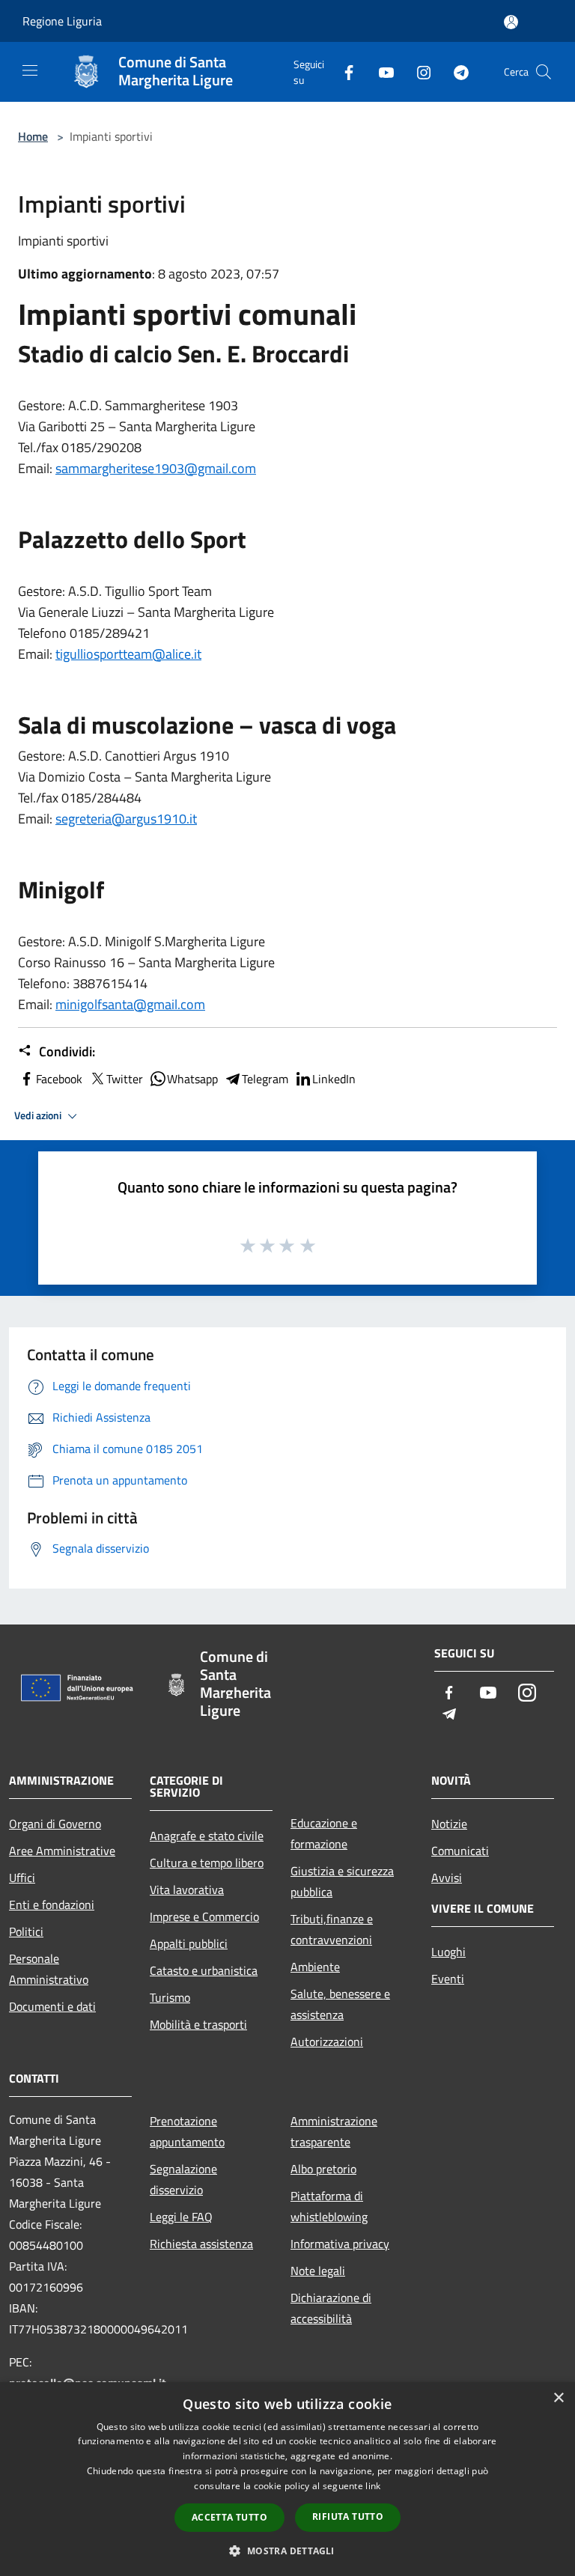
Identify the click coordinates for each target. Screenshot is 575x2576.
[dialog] (287, 2479)
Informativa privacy (340, 2244)
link (373, 2486)
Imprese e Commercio (204, 1916)
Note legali (318, 2271)
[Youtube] (380, 71)
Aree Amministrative (62, 1851)
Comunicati (460, 1851)
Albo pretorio (323, 2169)
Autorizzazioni (327, 2041)
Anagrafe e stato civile (207, 1836)
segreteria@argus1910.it (126, 819)
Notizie (449, 1824)
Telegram (265, 1079)
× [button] (558, 2398)
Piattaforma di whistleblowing (329, 2206)
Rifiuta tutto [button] (348, 2516)
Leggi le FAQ (181, 2217)
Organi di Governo (55, 1824)
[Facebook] (343, 71)
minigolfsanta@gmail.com (130, 1004)
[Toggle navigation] (30, 70)
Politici (26, 1931)
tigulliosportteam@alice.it (128, 654)
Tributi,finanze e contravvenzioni (332, 1929)
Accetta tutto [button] (229, 2517)
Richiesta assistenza (201, 2244)
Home (33, 136)
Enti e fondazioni (52, 1904)
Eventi (448, 1979)
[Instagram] (418, 71)
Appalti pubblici (189, 1943)
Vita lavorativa (187, 1890)
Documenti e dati (52, 2006)
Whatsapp (192, 1079)
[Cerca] (544, 72)
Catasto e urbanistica (204, 1970)
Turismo (170, 1997)
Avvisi (447, 1878)
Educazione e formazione (324, 1833)
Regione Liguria (62, 21)
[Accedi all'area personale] (511, 22)
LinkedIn (334, 1079)
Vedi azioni (39, 1115)
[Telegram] (455, 71)
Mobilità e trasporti (198, 2024)
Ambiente (315, 1967)
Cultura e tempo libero (207, 1863)
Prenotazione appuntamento (187, 2131)
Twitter (125, 1079)
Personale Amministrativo (49, 1969)
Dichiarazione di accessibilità (331, 2308)
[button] (287, 2551)
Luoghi (448, 1952)
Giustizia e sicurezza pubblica (342, 1881)
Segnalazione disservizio (183, 2179)
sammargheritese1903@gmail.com (156, 468)
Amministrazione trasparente (334, 2131)
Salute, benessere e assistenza (340, 2004)
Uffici (22, 1878)
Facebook (59, 1079)
